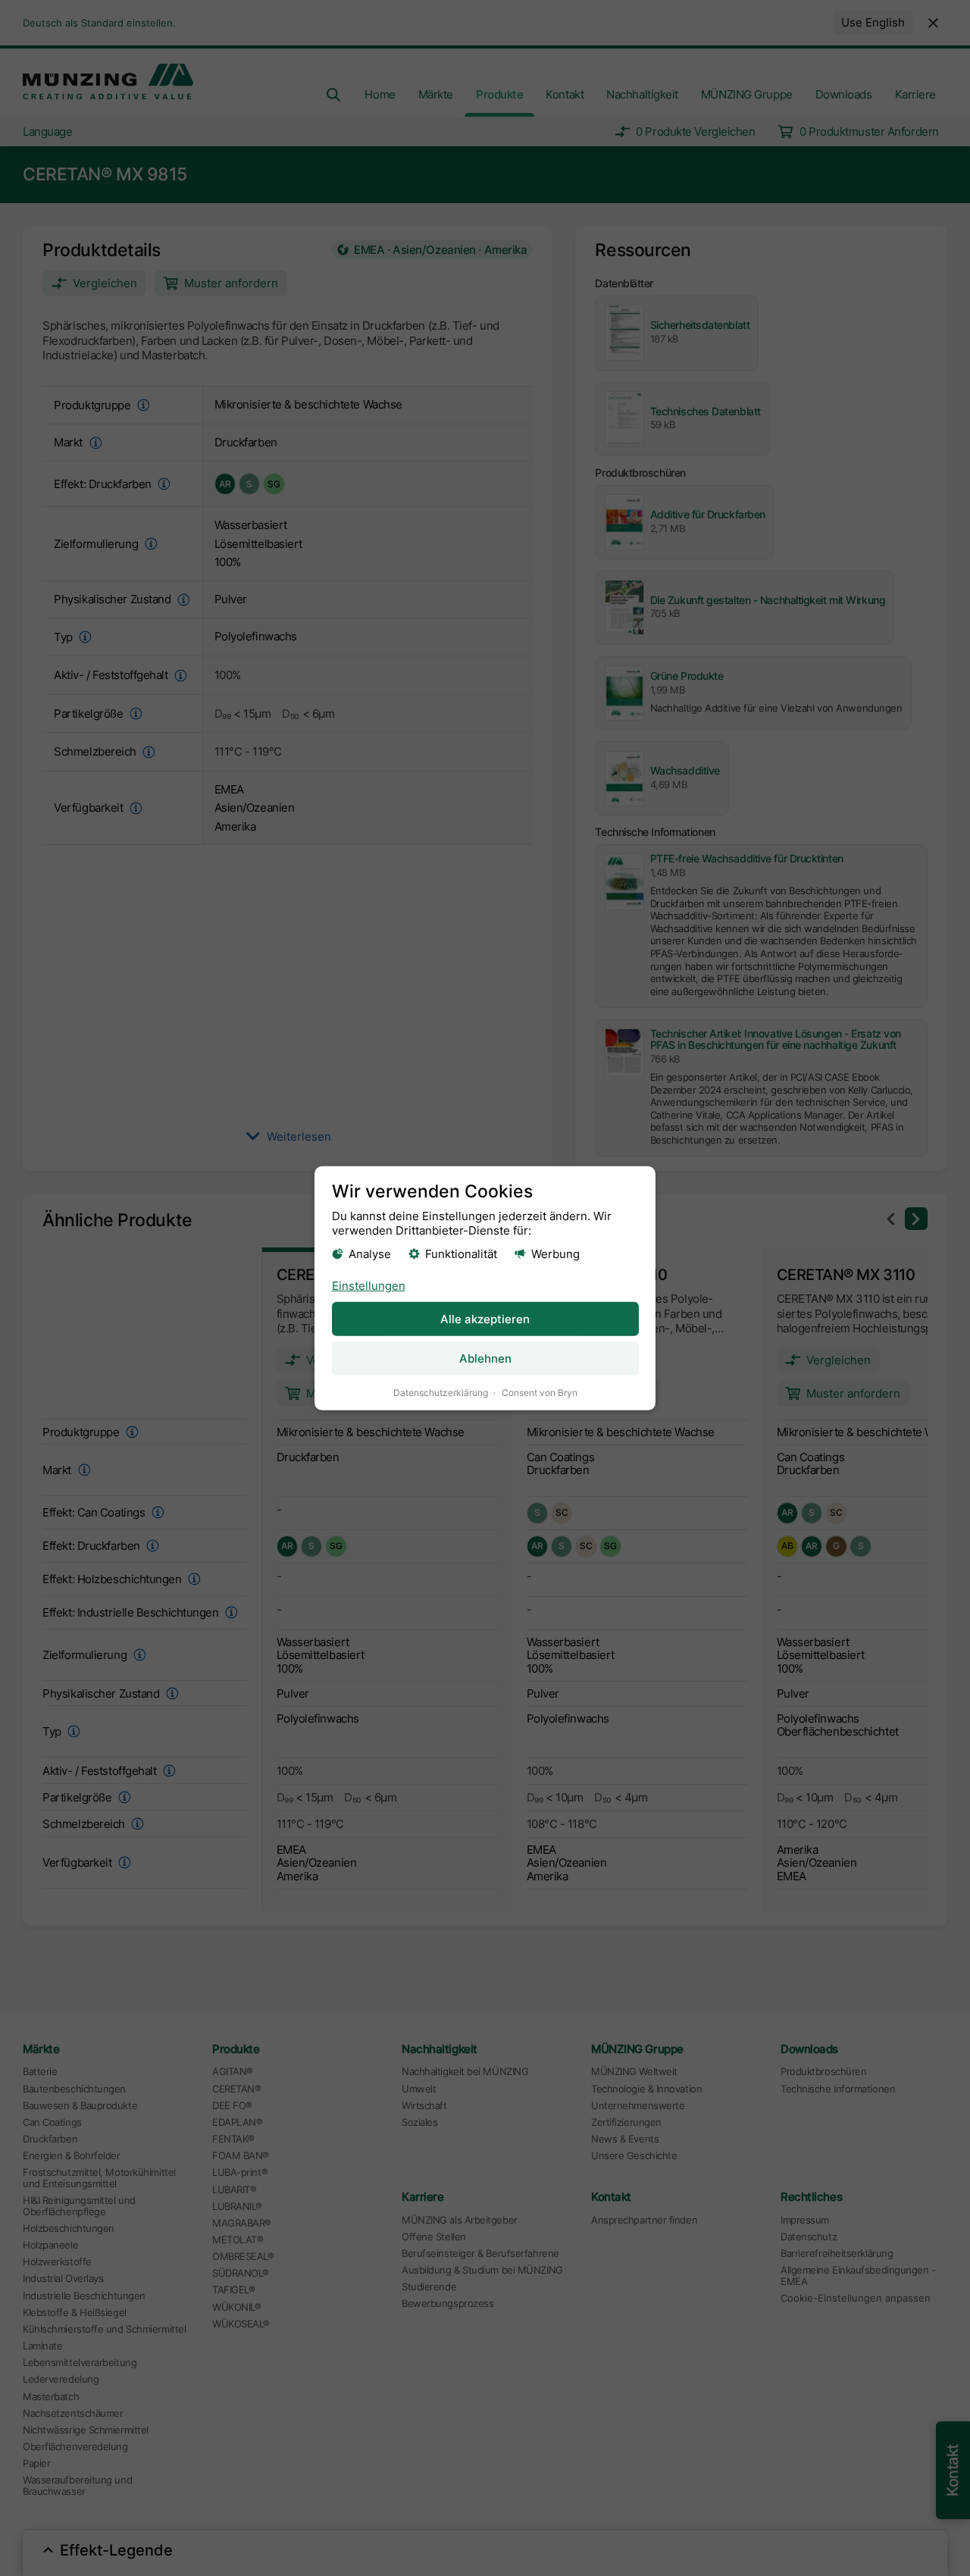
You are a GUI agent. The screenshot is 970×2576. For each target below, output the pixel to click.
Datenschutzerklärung (441, 1393)
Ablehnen (485, 1358)
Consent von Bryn (540, 1393)
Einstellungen (369, 1286)
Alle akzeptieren (485, 1319)
